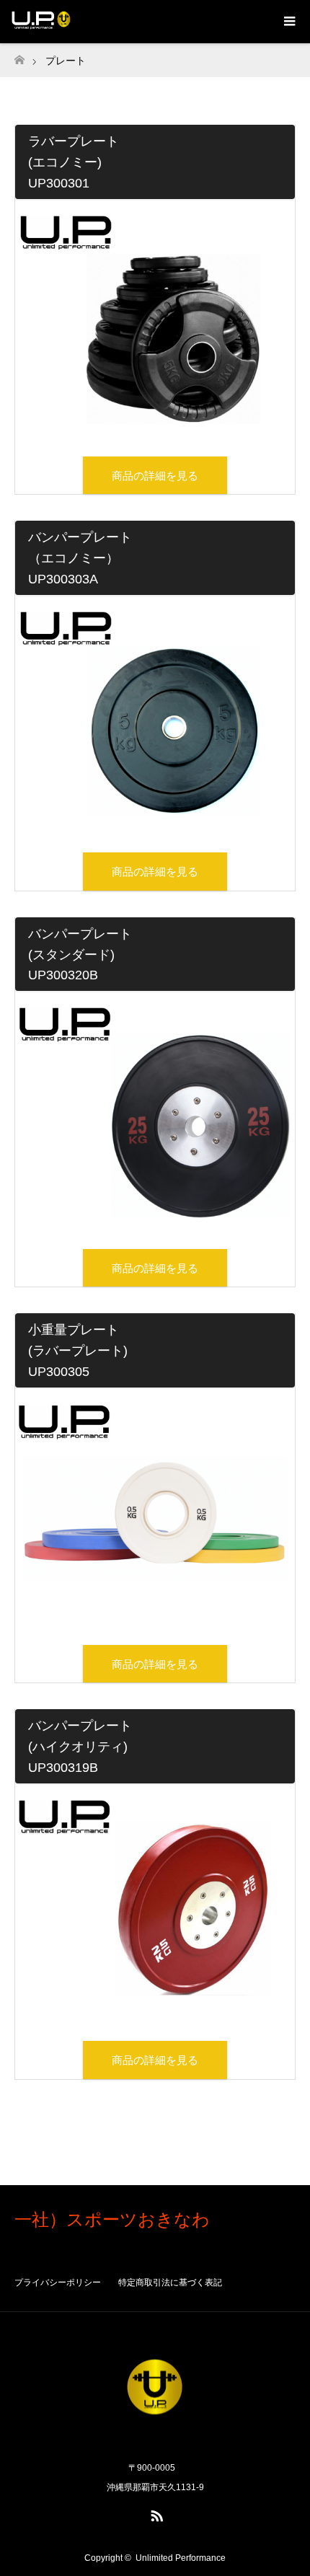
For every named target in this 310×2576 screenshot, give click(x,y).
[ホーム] (19, 56)
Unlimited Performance (181, 2558)
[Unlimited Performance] (155, 2437)
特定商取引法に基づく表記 (170, 2282)
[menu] (288, 22)
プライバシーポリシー (58, 2282)
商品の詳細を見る (155, 476)
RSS (155, 2513)
